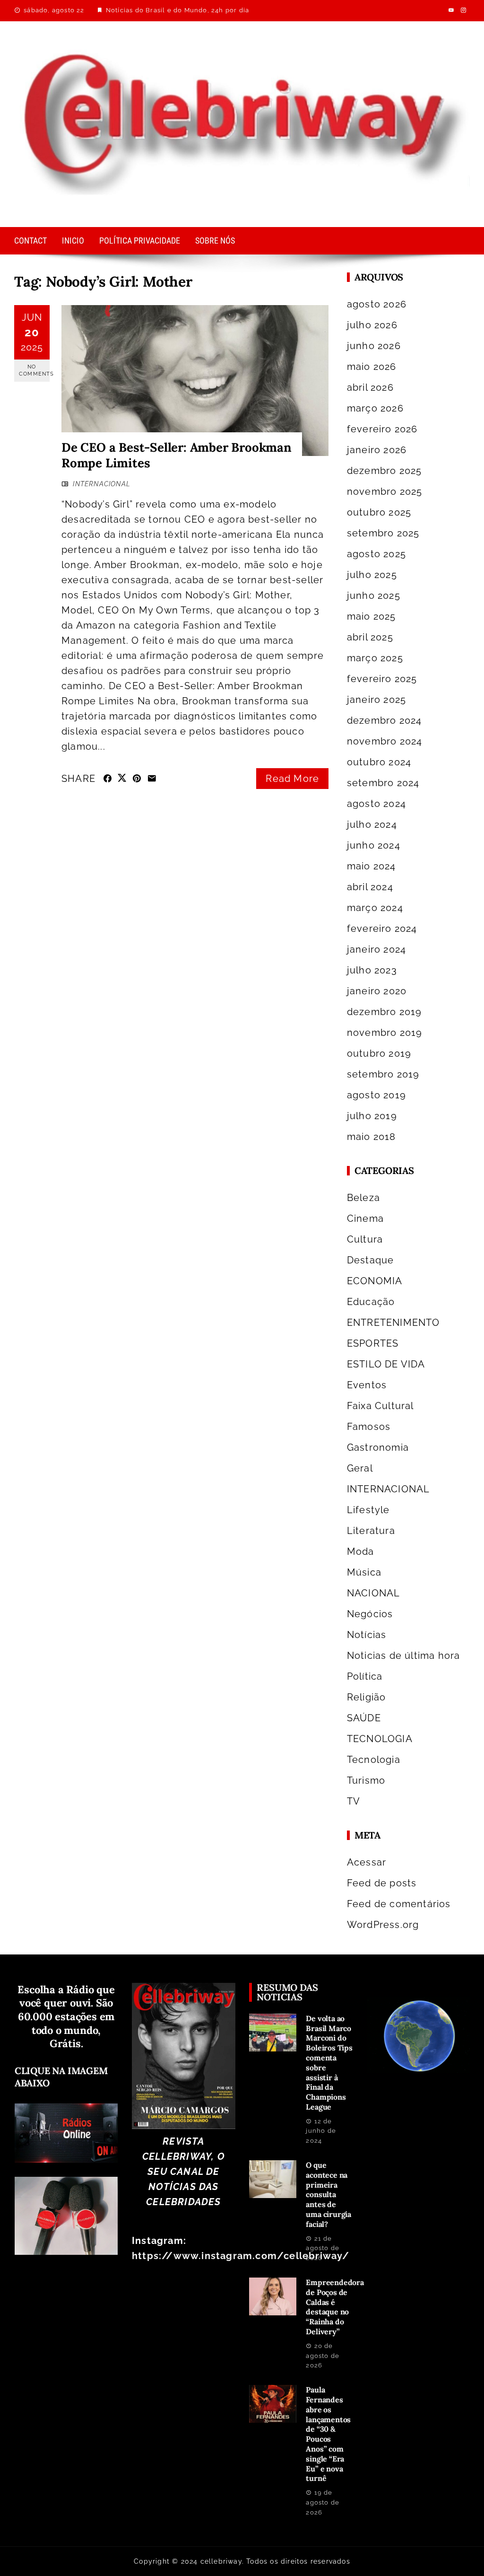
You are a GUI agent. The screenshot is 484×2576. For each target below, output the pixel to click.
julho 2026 (372, 325)
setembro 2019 (383, 1074)
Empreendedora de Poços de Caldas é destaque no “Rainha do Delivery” (335, 2307)
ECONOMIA (375, 1281)
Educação (371, 1302)
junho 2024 (374, 845)
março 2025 (375, 658)
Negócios (370, 1614)
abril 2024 (370, 887)
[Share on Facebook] (108, 779)
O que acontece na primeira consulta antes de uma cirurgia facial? (328, 2195)
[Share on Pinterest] (137, 779)
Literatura (371, 1531)
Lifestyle (368, 1510)
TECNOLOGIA (380, 1739)
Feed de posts (382, 1883)
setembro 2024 (383, 783)
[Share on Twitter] (122, 778)
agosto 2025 (376, 554)
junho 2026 (374, 346)
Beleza (363, 1198)
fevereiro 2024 (382, 929)
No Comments (34, 370)
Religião (367, 1697)
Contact (30, 241)
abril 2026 (370, 387)
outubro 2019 (379, 1053)
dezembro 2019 (385, 1012)
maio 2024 (372, 866)
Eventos (367, 1385)
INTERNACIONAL (102, 484)
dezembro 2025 (385, 471)
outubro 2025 (379, 512)
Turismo (366, 1780)
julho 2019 (372, 1116)
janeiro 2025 (376, 700)
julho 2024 (372, 824)
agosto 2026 (377, 304)
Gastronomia (378, 1447)
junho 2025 (374, 596)
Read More (292, 779)
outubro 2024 (379, 762)
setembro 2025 (383, 533)
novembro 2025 (385, 491)
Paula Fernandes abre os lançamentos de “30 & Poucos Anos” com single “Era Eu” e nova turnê (328, 2434)
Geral (360, 1468)
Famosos (369, 1427)
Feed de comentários (399, 1904)
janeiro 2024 (376, 949)
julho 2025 (372, 575)
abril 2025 (370, 637)
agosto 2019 (376, 1095)
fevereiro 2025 (382, 679)
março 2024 (375, 908)
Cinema (365, 1218)
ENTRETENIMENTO (393, 1323)
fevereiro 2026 (382, 429)
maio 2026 (372, 367)
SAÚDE (364, 1718)
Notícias (367, 1635)
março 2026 (375, 408)
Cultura (365, 1239)
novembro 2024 (385, 741)
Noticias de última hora (404, 1656)
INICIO (73, 241)
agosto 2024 (376, 804)
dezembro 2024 (385, 720)
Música (364, 1572)
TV (354, 1801)
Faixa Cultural (380, 1406)
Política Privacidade (140, 241)
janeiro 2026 (377, 450)
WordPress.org (383, 1925)
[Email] (152, 779)
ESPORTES (373, 1343)
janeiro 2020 (377, 991)
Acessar (367, 1862)
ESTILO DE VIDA (386, 1364)
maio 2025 (372, 616)
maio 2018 (372, 1137)
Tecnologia (374, 1760)
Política (365, 1676)
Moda (361, 1551)
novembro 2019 (385, 1033)
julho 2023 (372, 970)
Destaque (371, 1260)
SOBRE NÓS (215, 241)
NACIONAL (374, 1593)
